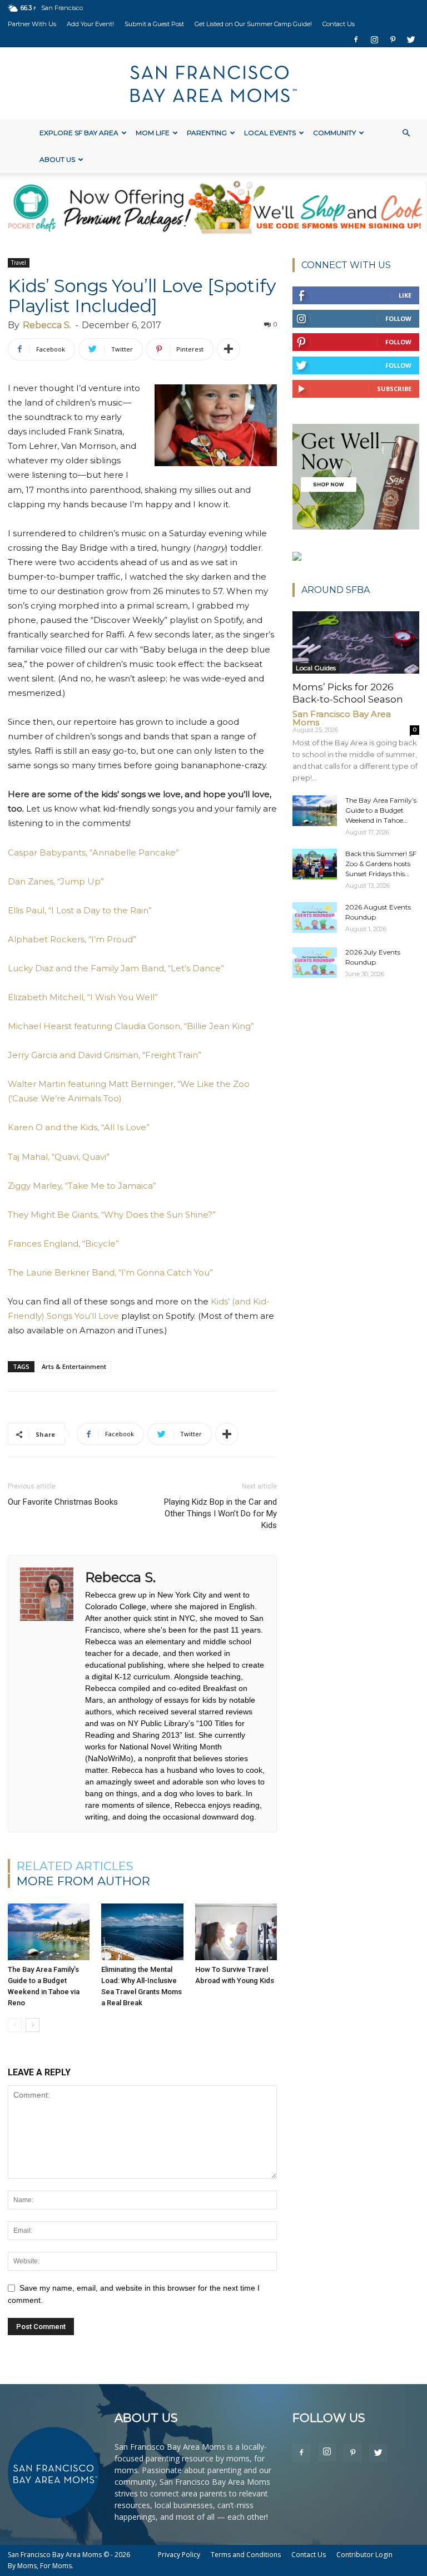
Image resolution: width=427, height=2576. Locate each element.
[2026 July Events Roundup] (315, 963)
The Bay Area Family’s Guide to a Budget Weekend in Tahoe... (381, 810)
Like (405, 295)
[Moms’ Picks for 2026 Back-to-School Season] (356, 642)
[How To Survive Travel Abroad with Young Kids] (236, 1932)
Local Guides (316, 668)
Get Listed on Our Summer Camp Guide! (253, 24)
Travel (19, 263)
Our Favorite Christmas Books (63, 1502)
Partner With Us (32, 24)
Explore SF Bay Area (79, 133)
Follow (398, 318)
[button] (406, 133)
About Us (57, 159)
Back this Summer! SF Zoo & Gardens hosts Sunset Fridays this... (381, 864)
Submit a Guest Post (154, 24)
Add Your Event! (90, 24)
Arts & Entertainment (74, 1366)
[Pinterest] (393, 39)
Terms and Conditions (246, 2555)
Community (334, 133)
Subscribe (394, 389)
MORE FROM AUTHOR (83, 1881)
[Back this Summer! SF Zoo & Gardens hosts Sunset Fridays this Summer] (315, 864)
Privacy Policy (179, 2555)
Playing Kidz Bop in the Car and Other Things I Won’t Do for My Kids (220, 1514)
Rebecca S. (47, 325)
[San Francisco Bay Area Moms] (213, 84)
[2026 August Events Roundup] (315, 918)
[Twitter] (411, 39)
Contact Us (339, 24)
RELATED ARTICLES (75, 1866)
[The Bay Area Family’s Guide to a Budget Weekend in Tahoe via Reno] (49, 1932)
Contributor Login (364, 2555)
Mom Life (153, 133)
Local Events (270, 133)
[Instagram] (374, 39)
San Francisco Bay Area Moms (342, 718)
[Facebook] (356, 39)
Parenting (207, 133)
